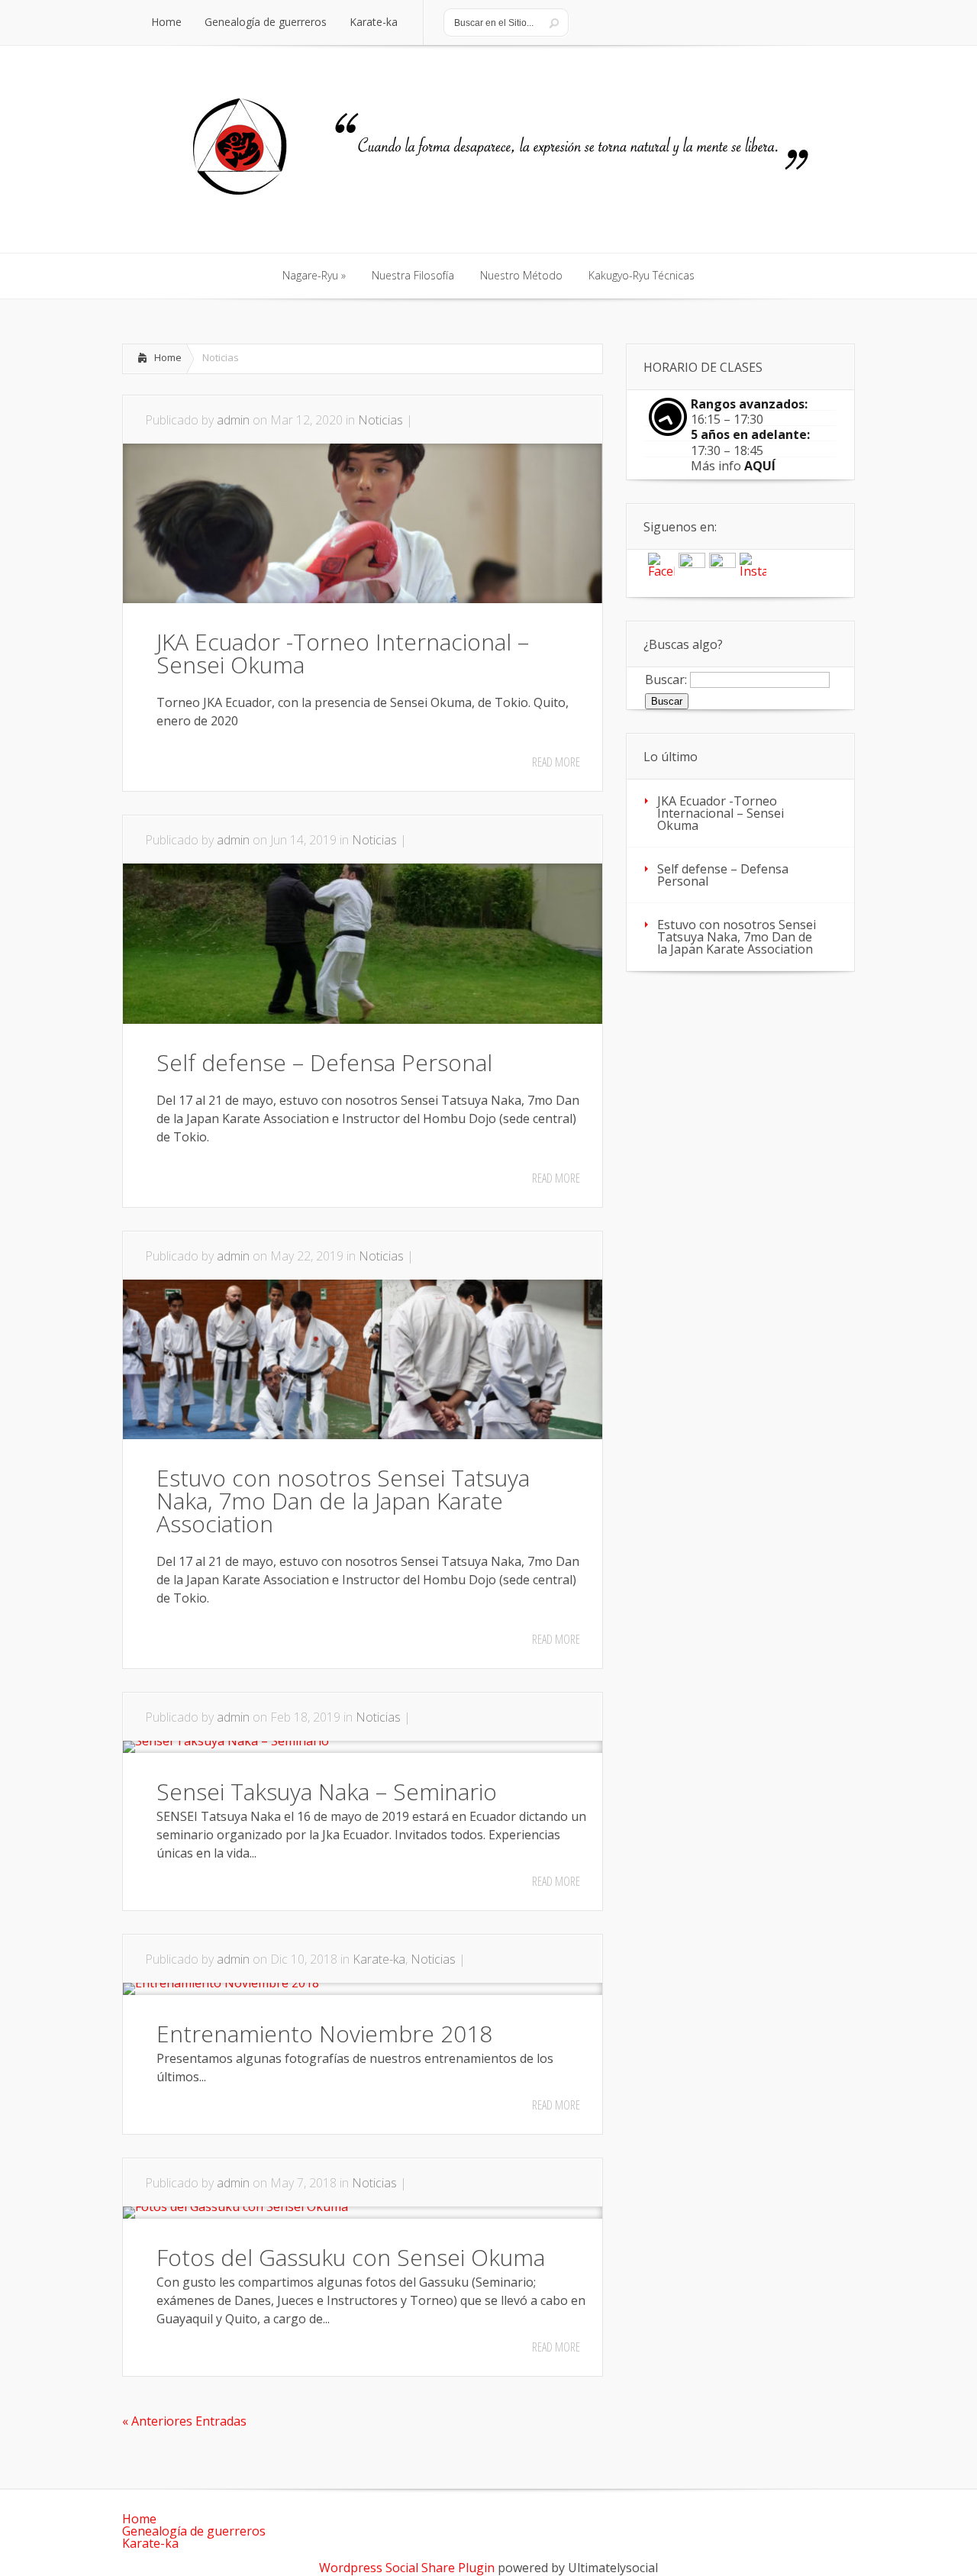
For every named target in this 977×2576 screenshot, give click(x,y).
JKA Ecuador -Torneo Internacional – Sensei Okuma (343, 653)
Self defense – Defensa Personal (324, 1062)
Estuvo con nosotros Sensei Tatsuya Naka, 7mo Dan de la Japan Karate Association (343, 1501)
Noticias (380, 420)
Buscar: (666, 679)
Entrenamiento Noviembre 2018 (324, 2034)
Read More (556, 762)
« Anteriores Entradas (184, 2421)
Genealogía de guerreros (194, 2531)
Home (168, 357)
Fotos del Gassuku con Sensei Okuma (351, 2257)
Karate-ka (379, 1959)
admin (233, 420)
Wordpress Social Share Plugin (408, 2568)
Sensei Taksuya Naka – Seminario (327, 1792)
